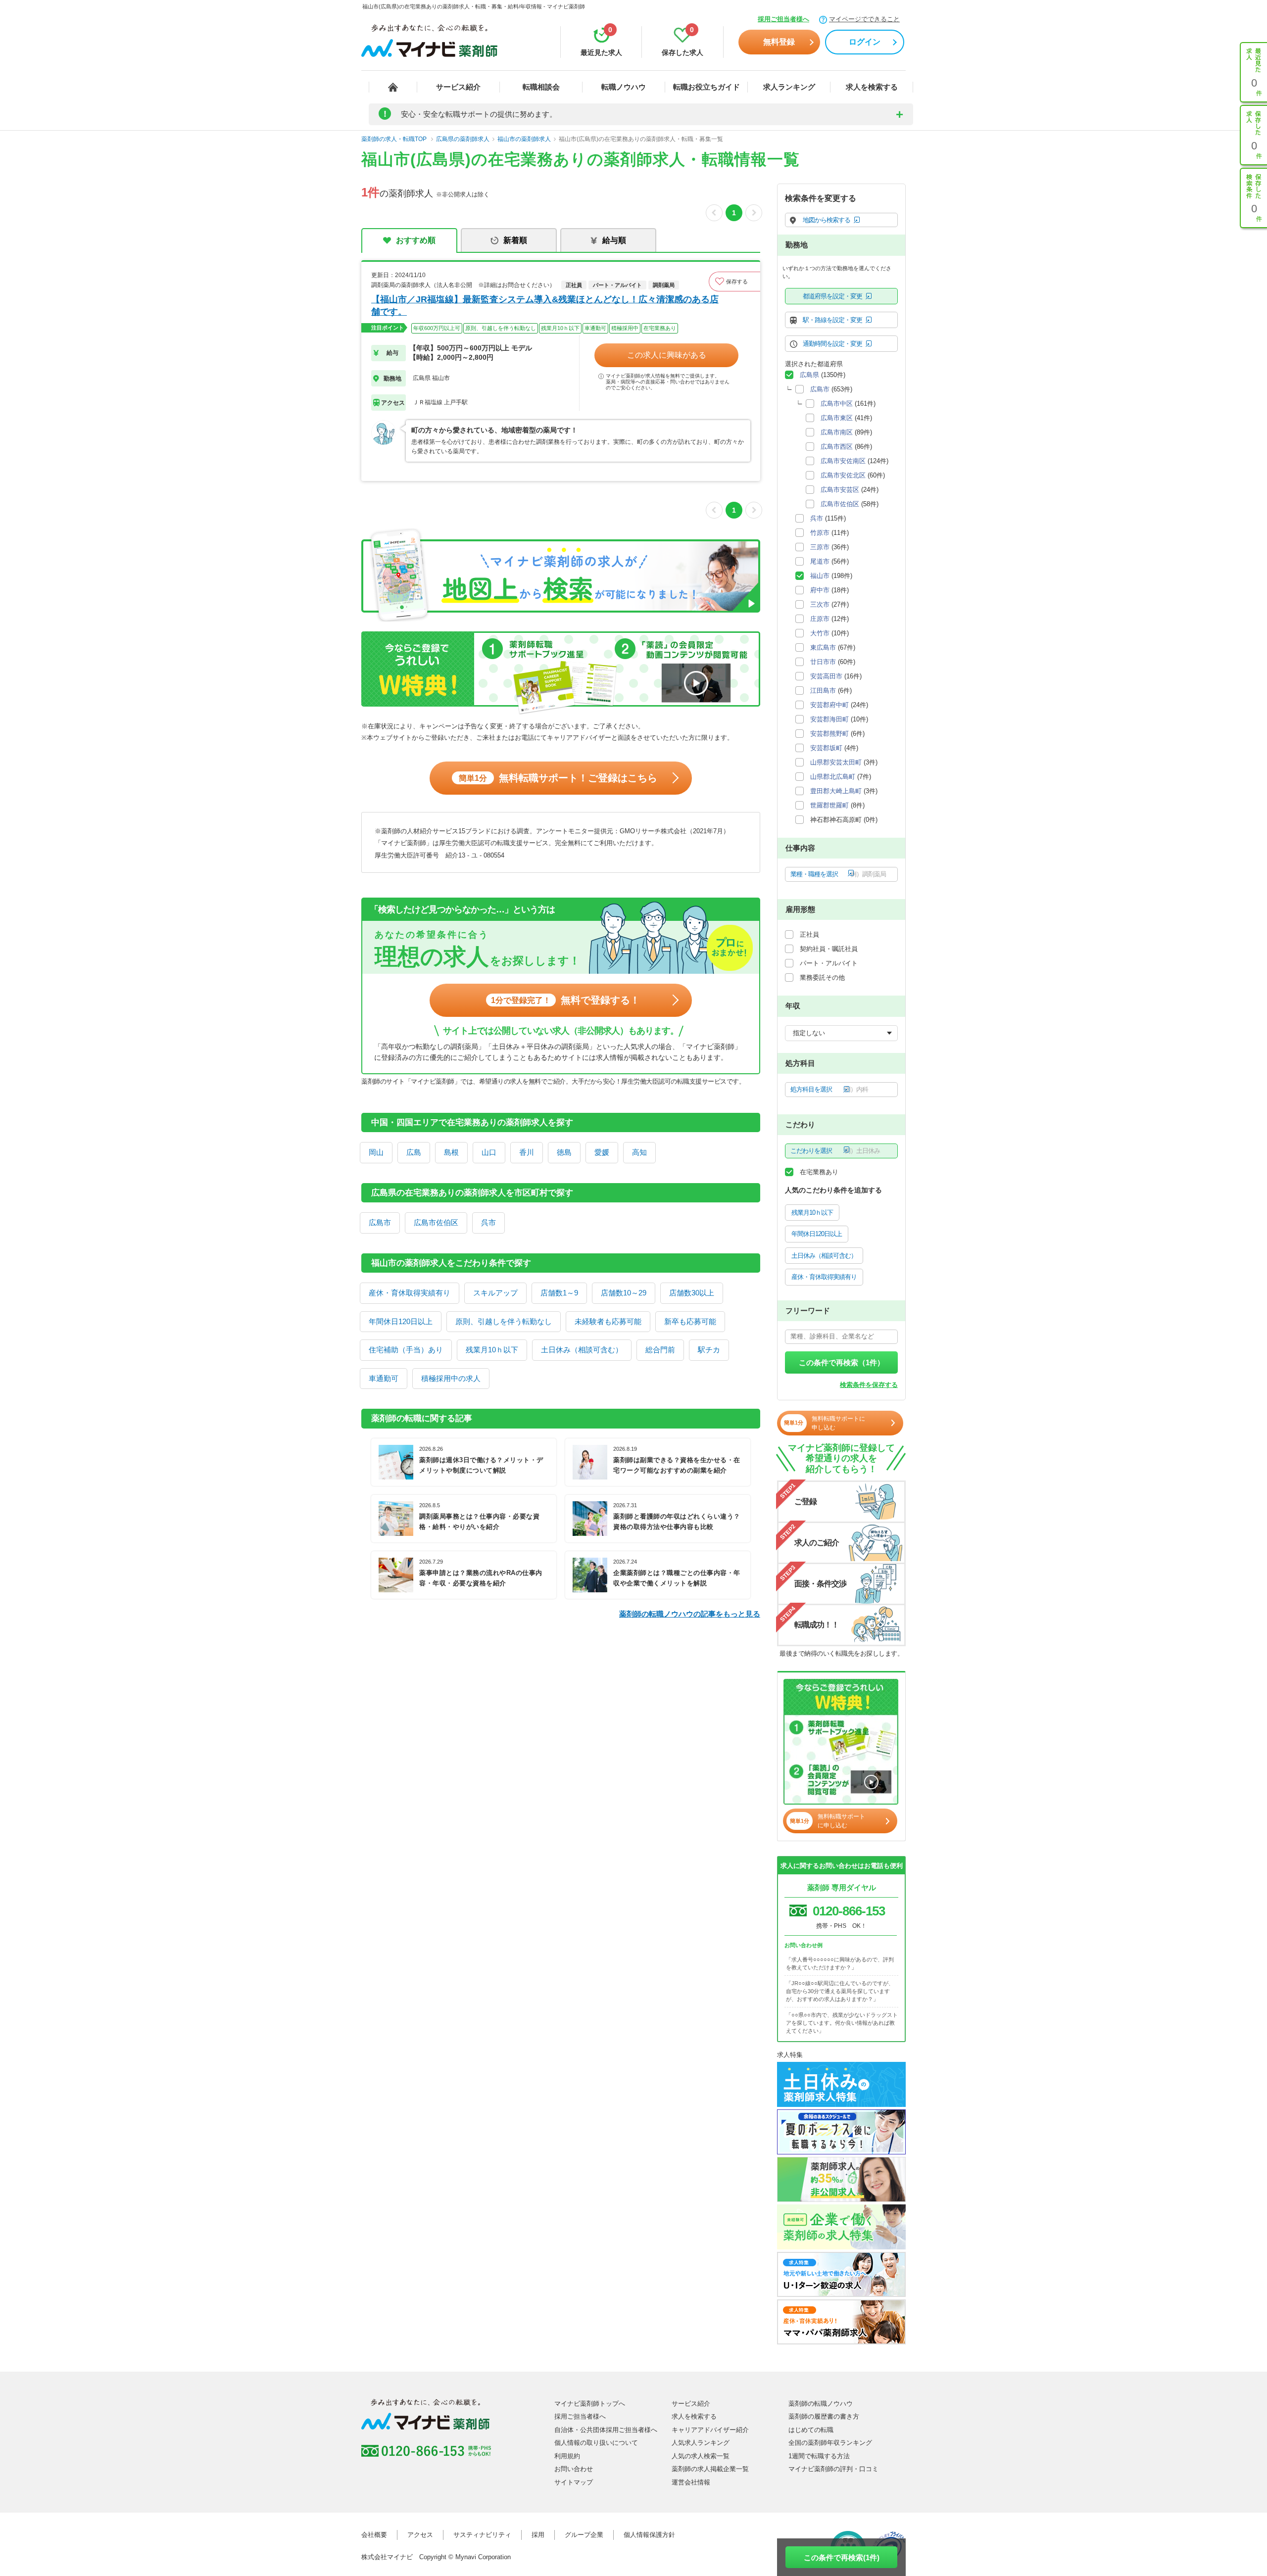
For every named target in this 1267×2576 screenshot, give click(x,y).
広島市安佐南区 (843, 461)
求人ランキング (789, 87)
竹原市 (820, 533)
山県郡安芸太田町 (836, 762)
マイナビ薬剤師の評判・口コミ (833, 2469)
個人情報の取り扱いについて (596, 2443)
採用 (538, 2535)
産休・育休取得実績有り (410, 1293)
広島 (414, 1152)
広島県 (809, 375)
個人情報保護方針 (649, 2535)
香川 (527, 1152)
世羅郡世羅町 (829, 805)
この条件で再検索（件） (842, 1362)
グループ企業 (584, 2535)
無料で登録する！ (565, 1000)
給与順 (614, 240)
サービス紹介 (458, 87)
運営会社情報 (691, 2482)
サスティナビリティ (482, 2535)
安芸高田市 (826, 676)
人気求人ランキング (701, 2443)
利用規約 (567, 2456)
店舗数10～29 (624, 1293)
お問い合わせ (574, 2469)
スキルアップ (495, 1293)
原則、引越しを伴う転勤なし (504, 1321)
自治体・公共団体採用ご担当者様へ (606, 2430)
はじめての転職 (811, 2430)
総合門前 (660, 1350)
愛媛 (602, 1152)
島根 (451, 1152)
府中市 (820, 590)
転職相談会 (541, 87)
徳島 (564, 1152)
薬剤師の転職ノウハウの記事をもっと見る (690, 1614)
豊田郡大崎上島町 (836, 791)
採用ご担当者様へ (783, 19)
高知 (639, 1152)
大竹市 (820, 633)
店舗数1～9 (559, 1293)
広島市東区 (837, 418)
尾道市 (820, 561)
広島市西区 (837, 447)
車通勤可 (384, 1378)
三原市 (820, 547)
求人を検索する (872, 87)
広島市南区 (837, 432)
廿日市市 (823, 662)
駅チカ (709, 1350)
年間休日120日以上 (401, 1321)
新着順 (515, 240)
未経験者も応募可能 (608, 1321)
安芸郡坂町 (826, 748)
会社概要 (374, 2535)
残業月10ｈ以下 (492, 1350)
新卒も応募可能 (690, 1321)
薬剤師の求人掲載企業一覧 (710, 2469)
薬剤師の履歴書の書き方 (824, 2416)
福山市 (820, 576)
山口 (489, 1152)
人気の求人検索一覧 (701, 2456)
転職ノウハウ (624, 87)
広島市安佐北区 (843, 475)
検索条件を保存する (869, 1385)
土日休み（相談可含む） (582, 1350)
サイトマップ (574, 2482)
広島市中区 (837, 404)
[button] (734, 282)
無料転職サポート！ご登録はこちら (558, 778)
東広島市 (823, 647)
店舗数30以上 (692, 1293)
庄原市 (820, 619)
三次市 (820, 604)
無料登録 (779, 42)
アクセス (420, 2535)
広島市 (380, 1222)
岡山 (376, 1152)
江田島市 (823, 691)
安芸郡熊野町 (829, 734)
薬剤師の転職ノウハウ (821, 2404)
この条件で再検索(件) (842, 2557)
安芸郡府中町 (829, 705)
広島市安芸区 (840, 490)
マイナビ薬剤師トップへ (590, 2404)
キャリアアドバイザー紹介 (710, 2430)
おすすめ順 (416, 240)
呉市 (488, 1222)
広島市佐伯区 (436, 1222)
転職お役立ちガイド (707, 87)
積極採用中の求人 (451, 1378)
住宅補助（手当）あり (406, 1350)
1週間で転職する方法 (819, 2456)
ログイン (865, 42)
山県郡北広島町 (833, 777)
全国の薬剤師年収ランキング (830, 2443)
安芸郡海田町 (829, 719)
